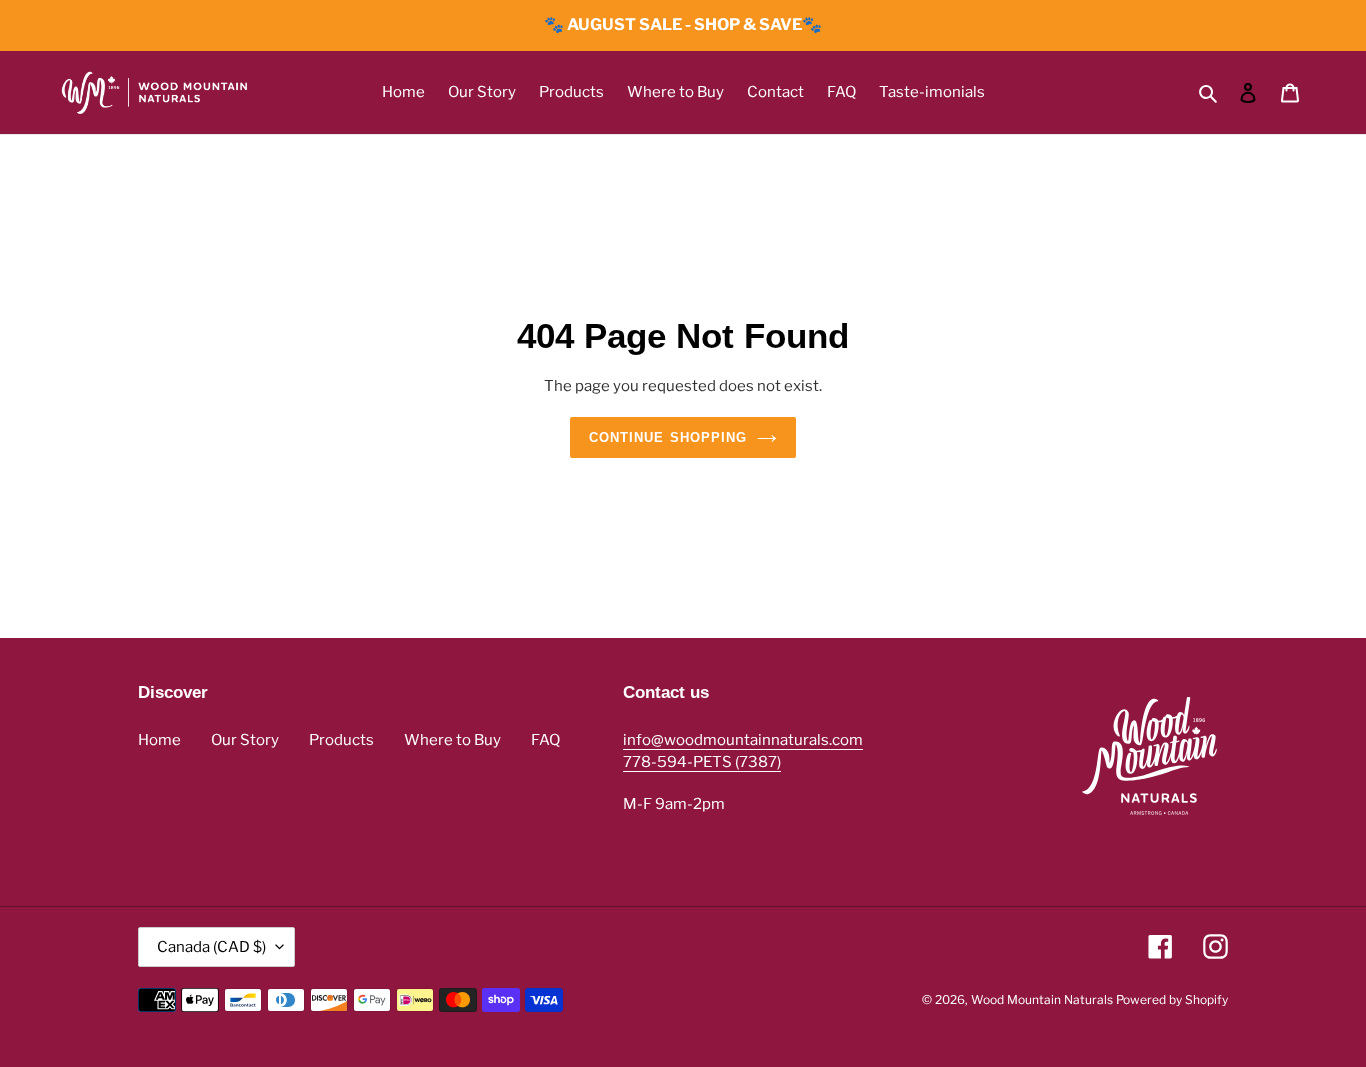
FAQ (545, 740)
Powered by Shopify (1172, 999)
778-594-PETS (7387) (702, 762)
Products (341, 740)
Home (159, 740)
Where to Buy (452, 740)
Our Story (245, 740)
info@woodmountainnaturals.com (743, 740)
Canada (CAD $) (211, 947)
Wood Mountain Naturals (1042, 999)
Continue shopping (668, 437)
